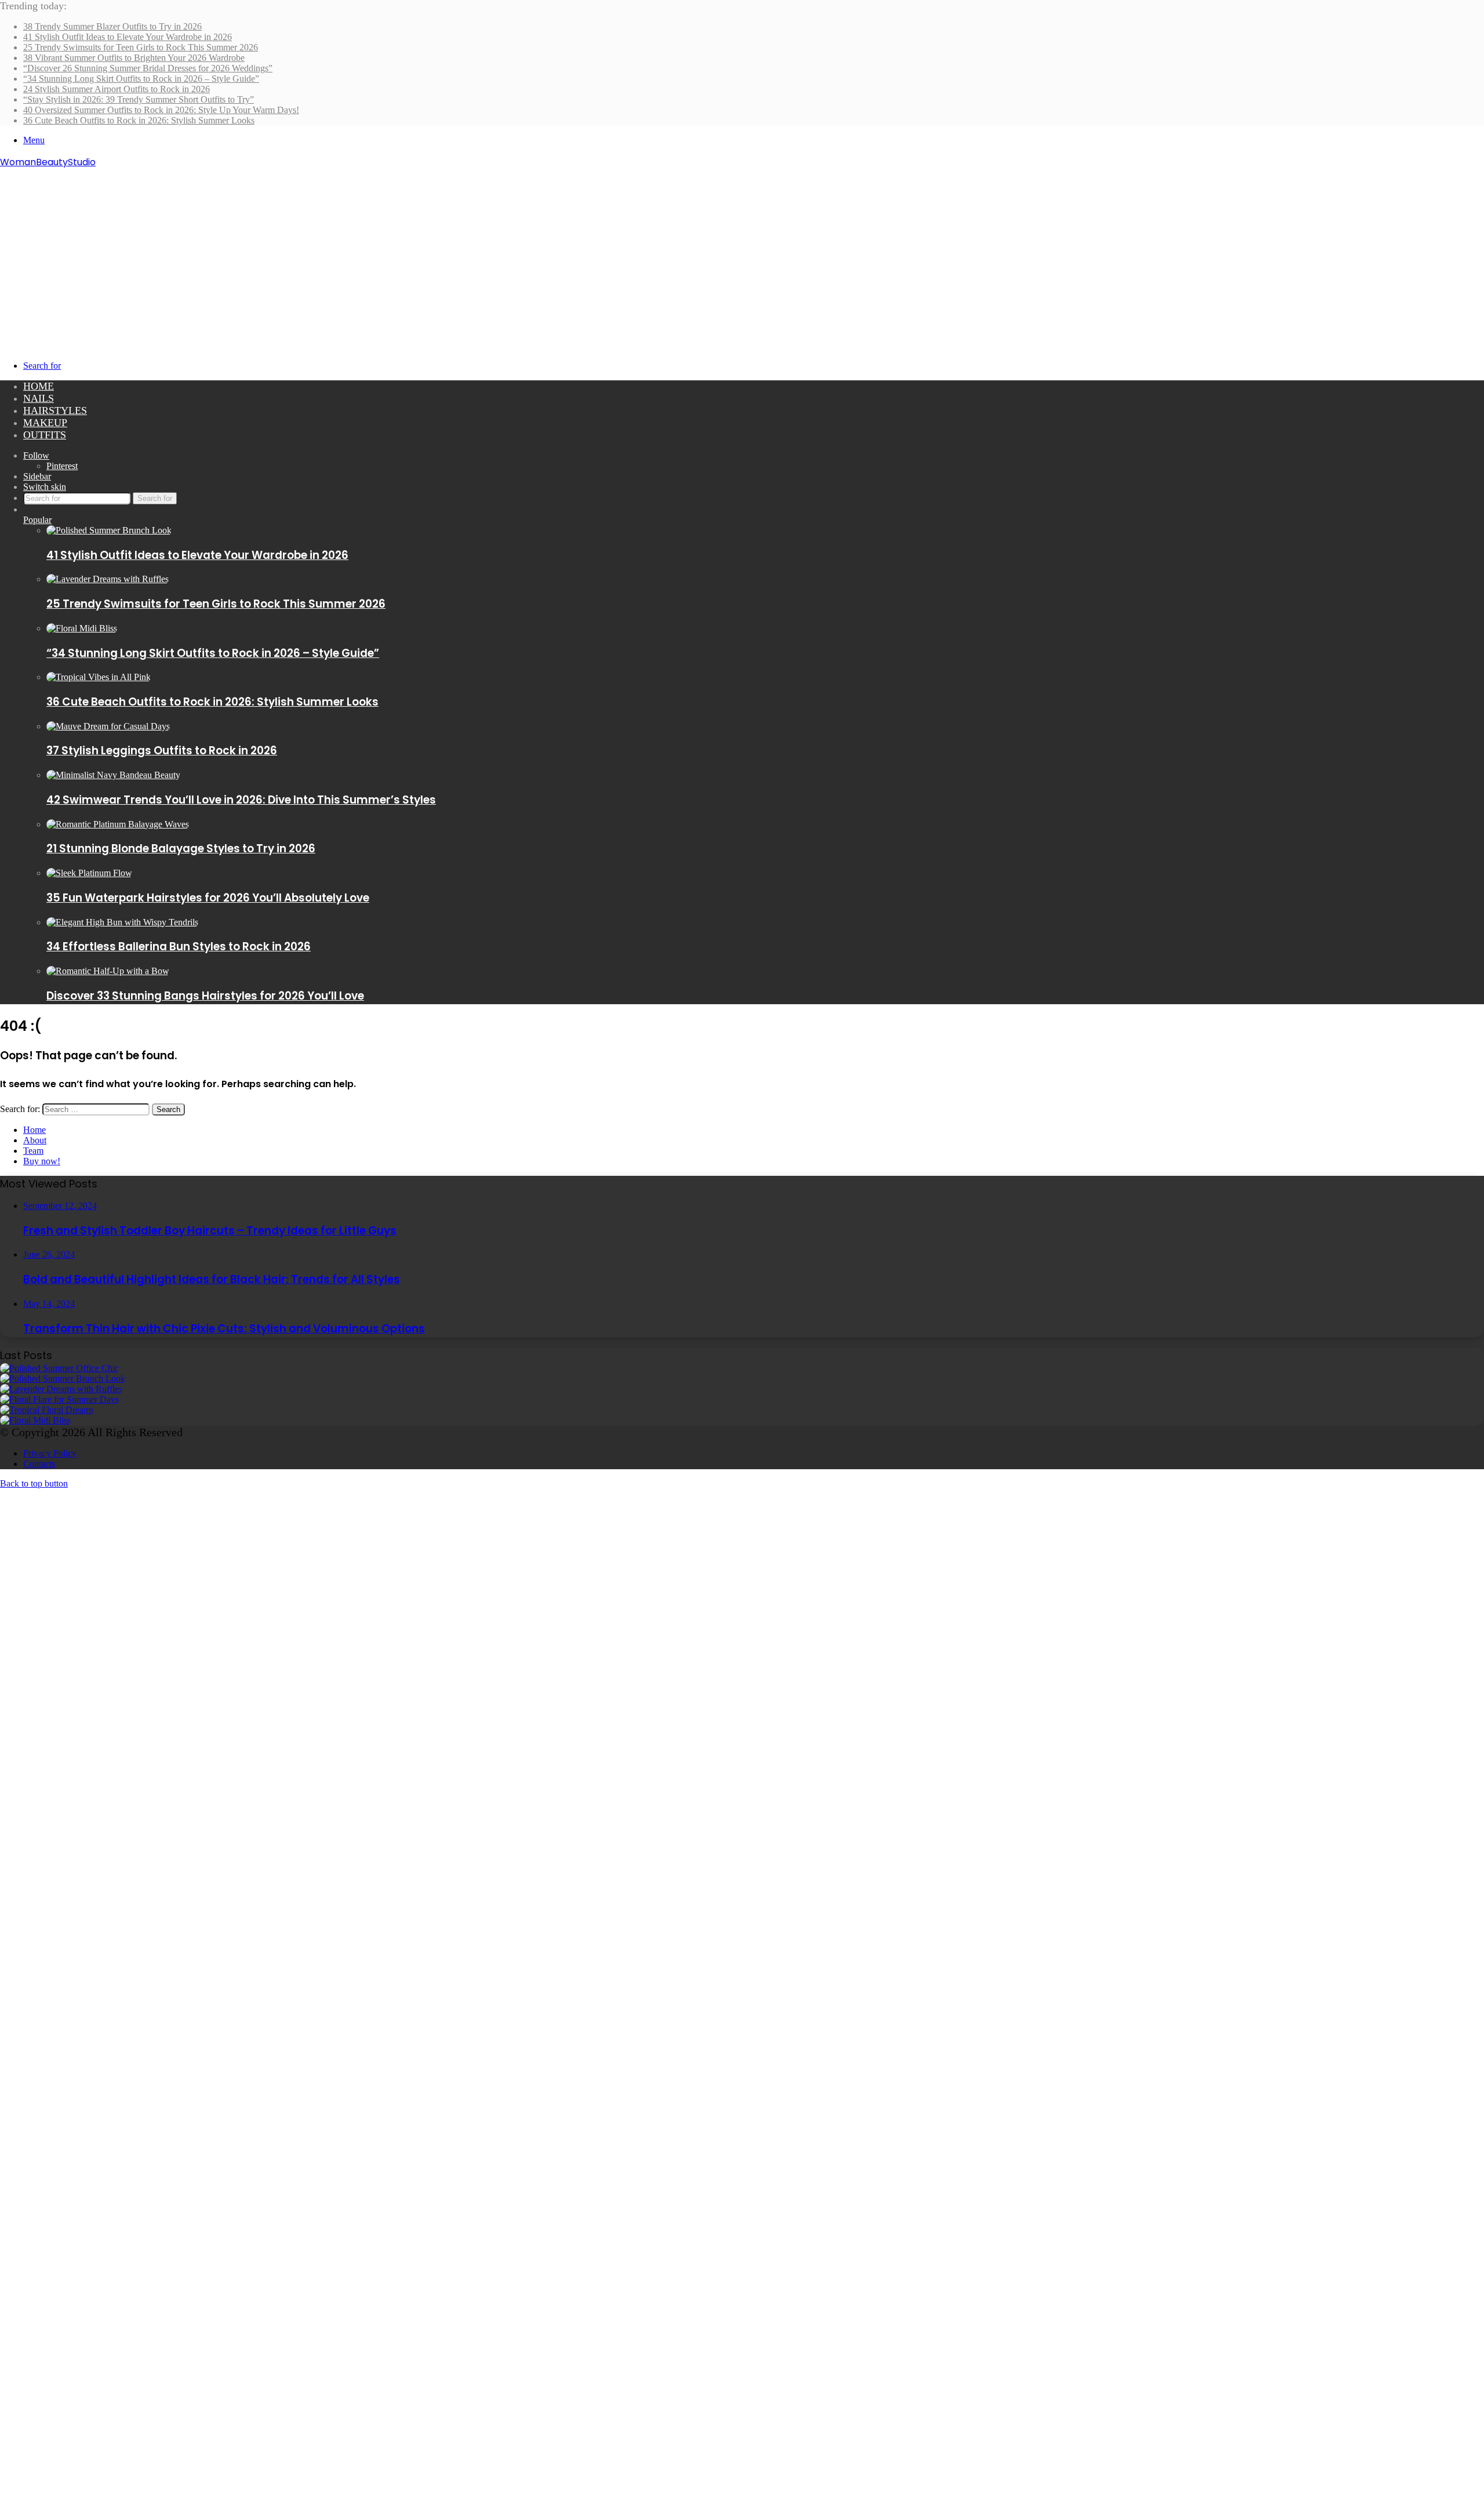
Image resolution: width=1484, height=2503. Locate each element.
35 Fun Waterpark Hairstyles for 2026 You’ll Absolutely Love (208, 898)
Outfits (45, 435)
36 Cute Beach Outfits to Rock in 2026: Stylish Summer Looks (139, 120)
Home (39, 386)
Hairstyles (55, 410)
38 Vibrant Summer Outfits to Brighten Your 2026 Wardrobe (134, 58)
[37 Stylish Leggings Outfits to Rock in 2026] (108, 726)
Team (33, 1151)
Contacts (39, 1464)
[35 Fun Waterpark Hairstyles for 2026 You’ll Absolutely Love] (89, 873)
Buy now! (42, 1161)
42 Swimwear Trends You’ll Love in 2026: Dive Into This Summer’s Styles (241, 800)
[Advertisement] (742, 256)
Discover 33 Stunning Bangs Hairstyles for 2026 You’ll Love (205, 996)
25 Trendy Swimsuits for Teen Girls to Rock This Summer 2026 (141, 47)
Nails (39, 398)
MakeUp (45, 423)
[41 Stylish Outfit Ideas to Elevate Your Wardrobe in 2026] (109, 530)
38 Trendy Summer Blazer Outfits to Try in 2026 (112, 26)
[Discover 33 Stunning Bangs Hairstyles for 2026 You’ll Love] (108, 971)
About (35, 1140)
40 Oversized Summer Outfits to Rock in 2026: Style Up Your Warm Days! (161, 110)
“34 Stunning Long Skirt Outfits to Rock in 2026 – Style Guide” (141, 79)
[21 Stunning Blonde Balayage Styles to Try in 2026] (118, 824)
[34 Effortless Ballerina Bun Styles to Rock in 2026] (122, 922)
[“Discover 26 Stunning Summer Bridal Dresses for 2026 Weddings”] (47, 1410)
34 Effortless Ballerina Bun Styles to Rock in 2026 (179, 947)
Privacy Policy (50, 1453)
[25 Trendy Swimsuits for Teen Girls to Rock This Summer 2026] (108, 579)
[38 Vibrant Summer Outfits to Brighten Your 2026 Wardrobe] (59, 1399)
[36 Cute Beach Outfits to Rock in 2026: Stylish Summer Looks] (99, 677)
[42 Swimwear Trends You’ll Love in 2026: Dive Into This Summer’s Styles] (113, 775)
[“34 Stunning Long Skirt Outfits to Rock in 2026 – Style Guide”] (82, 628)
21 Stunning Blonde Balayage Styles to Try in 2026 (181, 849)
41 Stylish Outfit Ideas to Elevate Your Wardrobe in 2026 (128, 37)
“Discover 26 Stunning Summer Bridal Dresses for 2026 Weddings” (148, 68)
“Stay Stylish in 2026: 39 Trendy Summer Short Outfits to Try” (139, 99)
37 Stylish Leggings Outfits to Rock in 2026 (162, 751)
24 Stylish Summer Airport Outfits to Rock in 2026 (117, 89)
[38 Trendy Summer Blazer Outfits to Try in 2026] (59, 1368)
